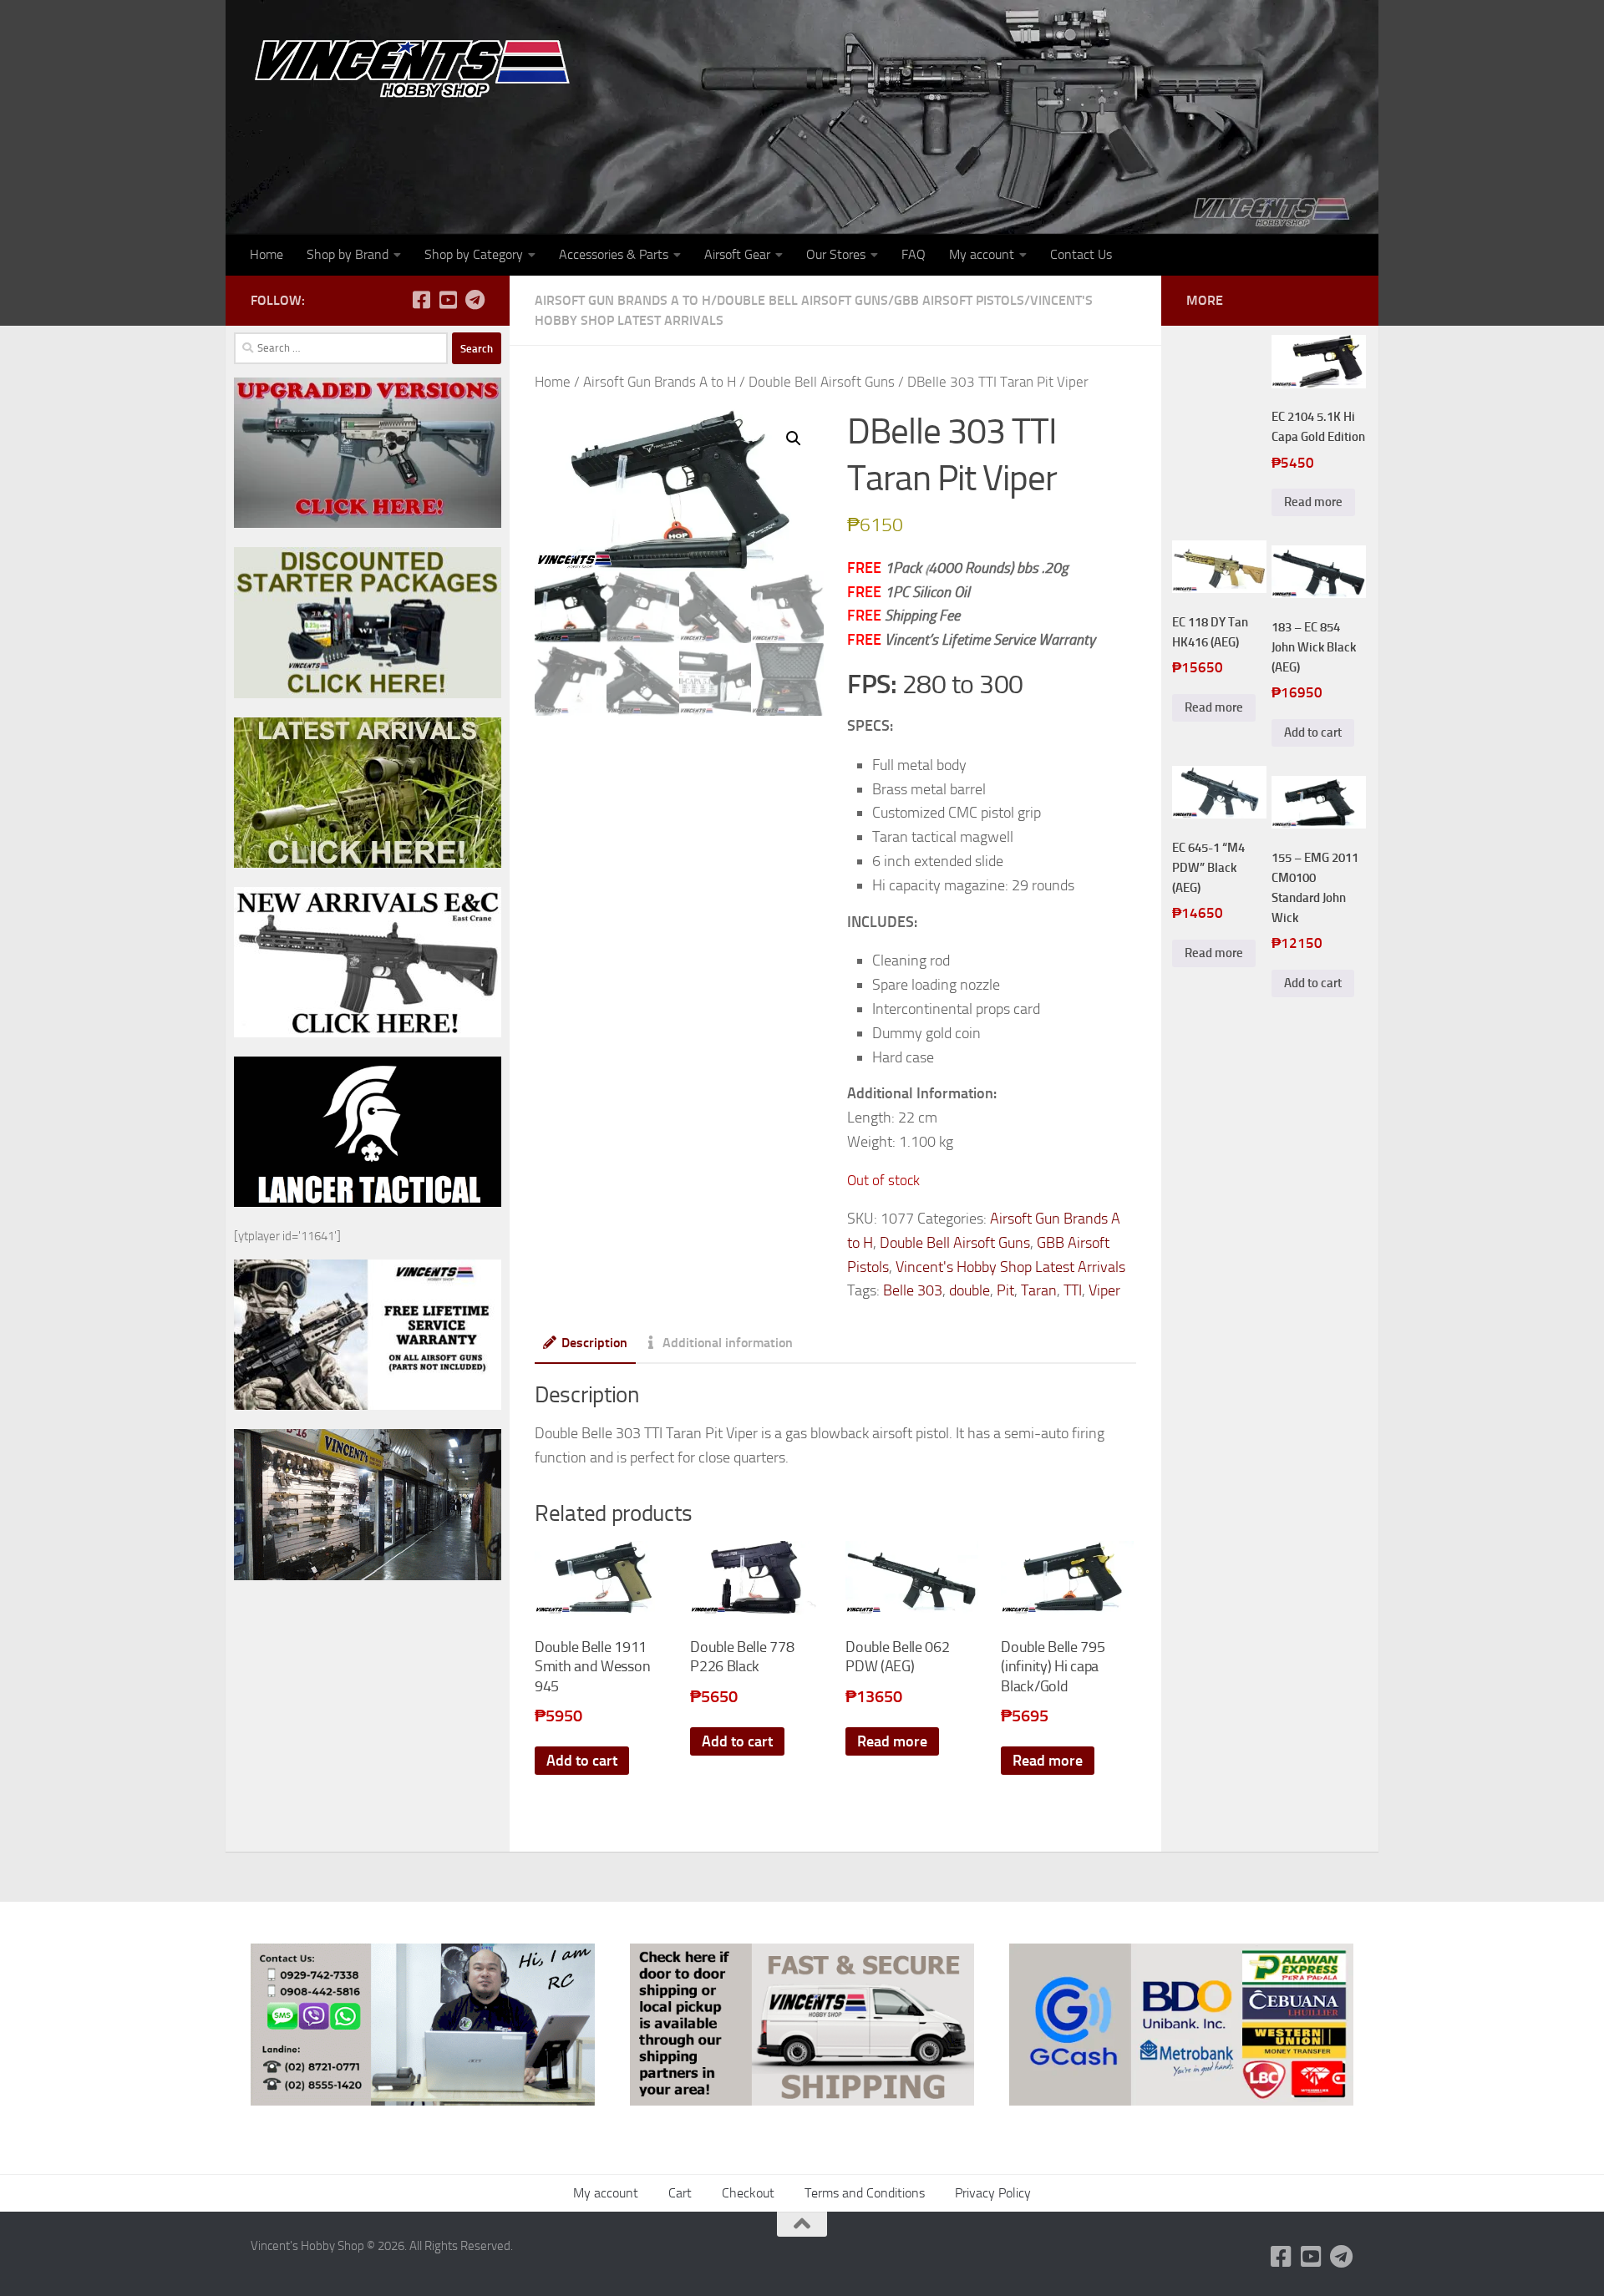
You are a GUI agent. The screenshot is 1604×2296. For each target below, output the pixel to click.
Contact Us (1081, 254)
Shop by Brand (348, 254)
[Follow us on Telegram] (475, 300)
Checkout (748, 2193)
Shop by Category (474, 254)
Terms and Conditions (865, 2193)
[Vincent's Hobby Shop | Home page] (418, 67)
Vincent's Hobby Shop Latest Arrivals (1010, 1267)
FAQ (914, 254)
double (970, 1290)
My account (982, 254)
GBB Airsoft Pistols (959, 300)
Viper (1104, 1290)
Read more (892, 1741)
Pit (1005, 1290)
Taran (1039, 1290)
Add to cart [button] (582, 1761)
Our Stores (836, 254)
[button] (794, 438)
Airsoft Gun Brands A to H (623, 300)
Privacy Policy (993, 2193)
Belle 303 (913, 1290)
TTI (1073, 1290)
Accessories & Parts (614, 254)
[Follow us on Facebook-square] (421, 300)
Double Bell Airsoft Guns (802, 300)
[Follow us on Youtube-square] (448, 300)
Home (266, 254)
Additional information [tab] (728, 1343)
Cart (680, 2193)
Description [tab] (594, 1343)
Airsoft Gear (737, 254)
